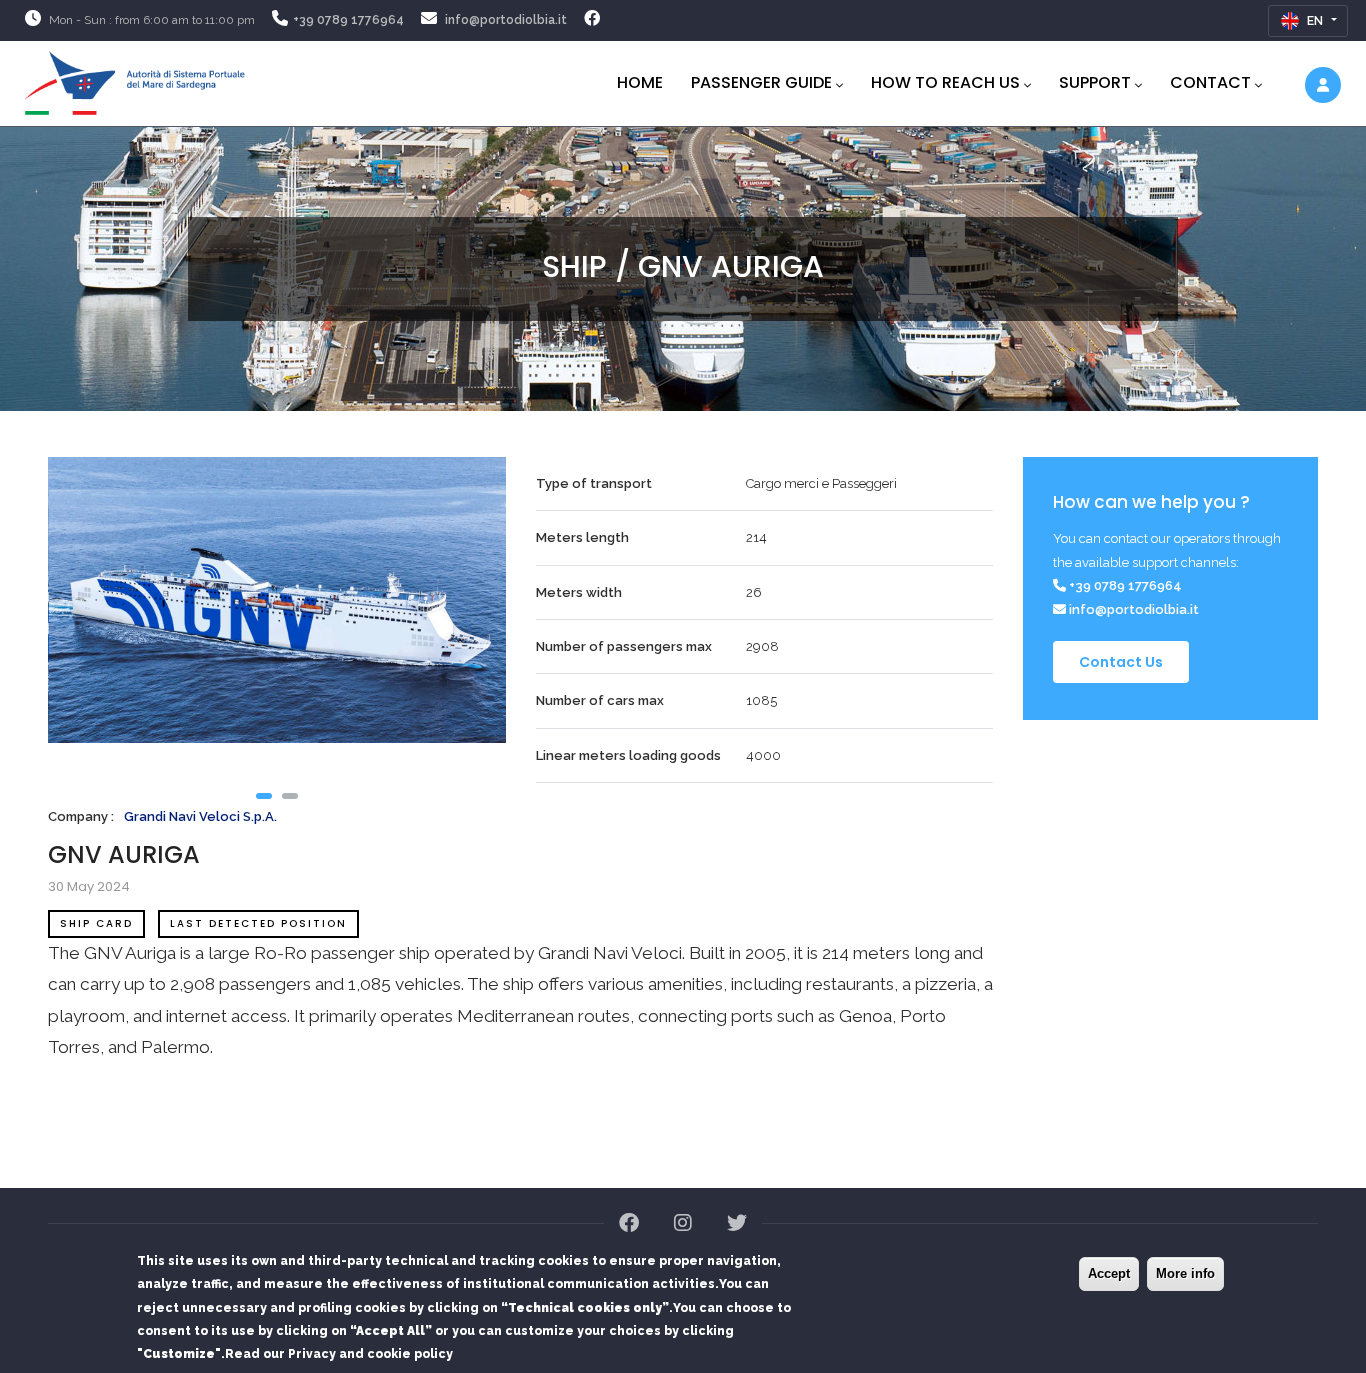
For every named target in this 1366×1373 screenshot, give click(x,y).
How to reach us (945, 82)
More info (1185, 1273)
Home (640, 82)
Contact (1210, 82)
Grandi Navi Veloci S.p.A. (200, 816)
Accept (1109, 1273)
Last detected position (258, 923)
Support (1095, 82)
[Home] (135, 79)
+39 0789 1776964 (348, 20)
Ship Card (96, 923)
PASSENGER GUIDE (761, 82)
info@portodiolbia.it (506, 20)
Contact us (1121, 662)
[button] (264, 796)
